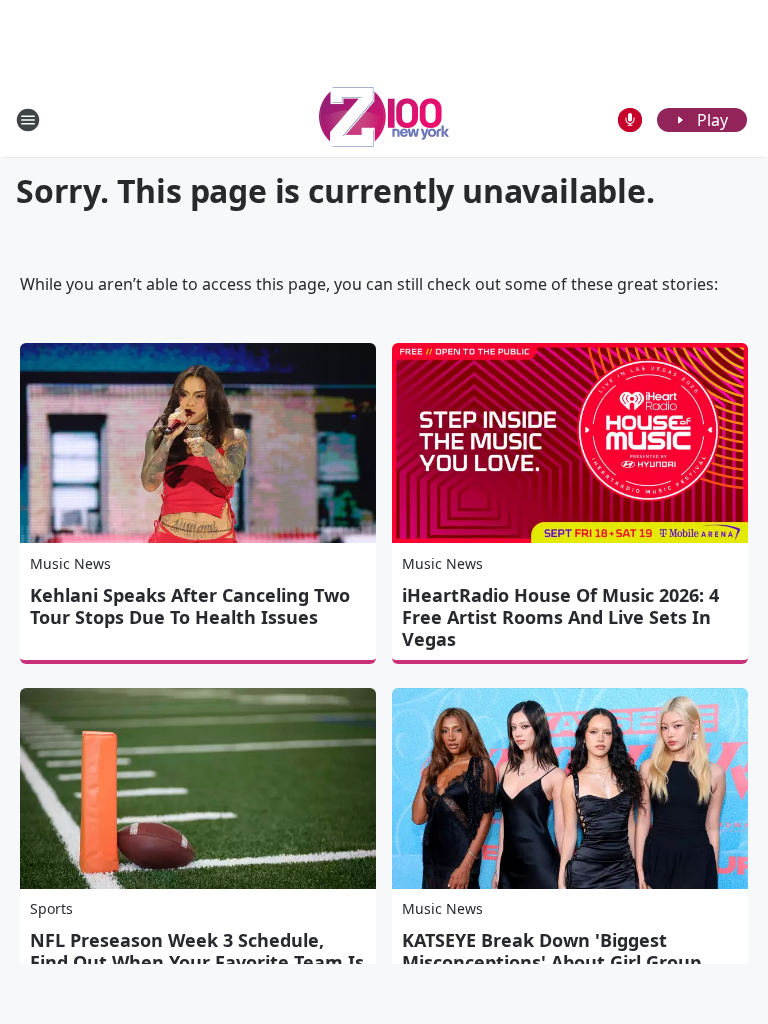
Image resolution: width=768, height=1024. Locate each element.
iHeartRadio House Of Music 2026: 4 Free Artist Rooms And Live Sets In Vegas (560, 617)
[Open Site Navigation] (28, 120)
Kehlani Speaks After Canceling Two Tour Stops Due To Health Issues (190, 606)
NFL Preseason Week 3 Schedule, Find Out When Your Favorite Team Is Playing (197, 962)
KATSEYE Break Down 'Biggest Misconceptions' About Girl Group (551, 951)
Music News (70, 563)
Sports (51, 908)
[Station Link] (384, 119)
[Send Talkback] (630, 120)
